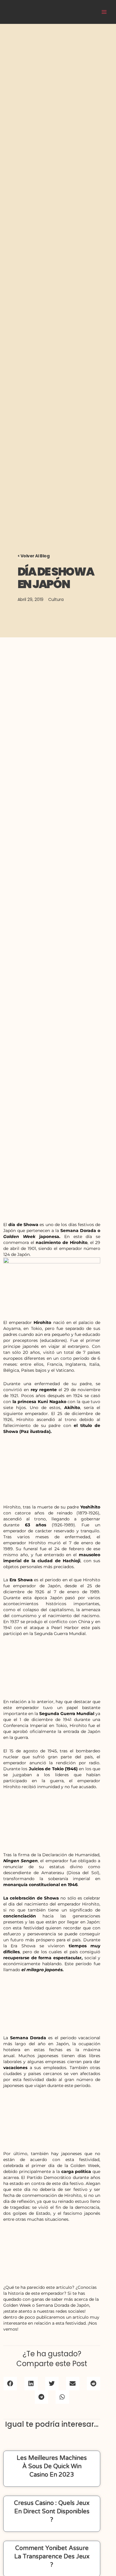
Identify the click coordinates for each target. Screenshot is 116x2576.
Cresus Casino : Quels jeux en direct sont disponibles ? (52, 2512)
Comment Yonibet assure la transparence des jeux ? (52, 2557)
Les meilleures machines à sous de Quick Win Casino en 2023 (52, 2466)
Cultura (56, 599)
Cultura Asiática (69, 12)
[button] (10, 2384)
